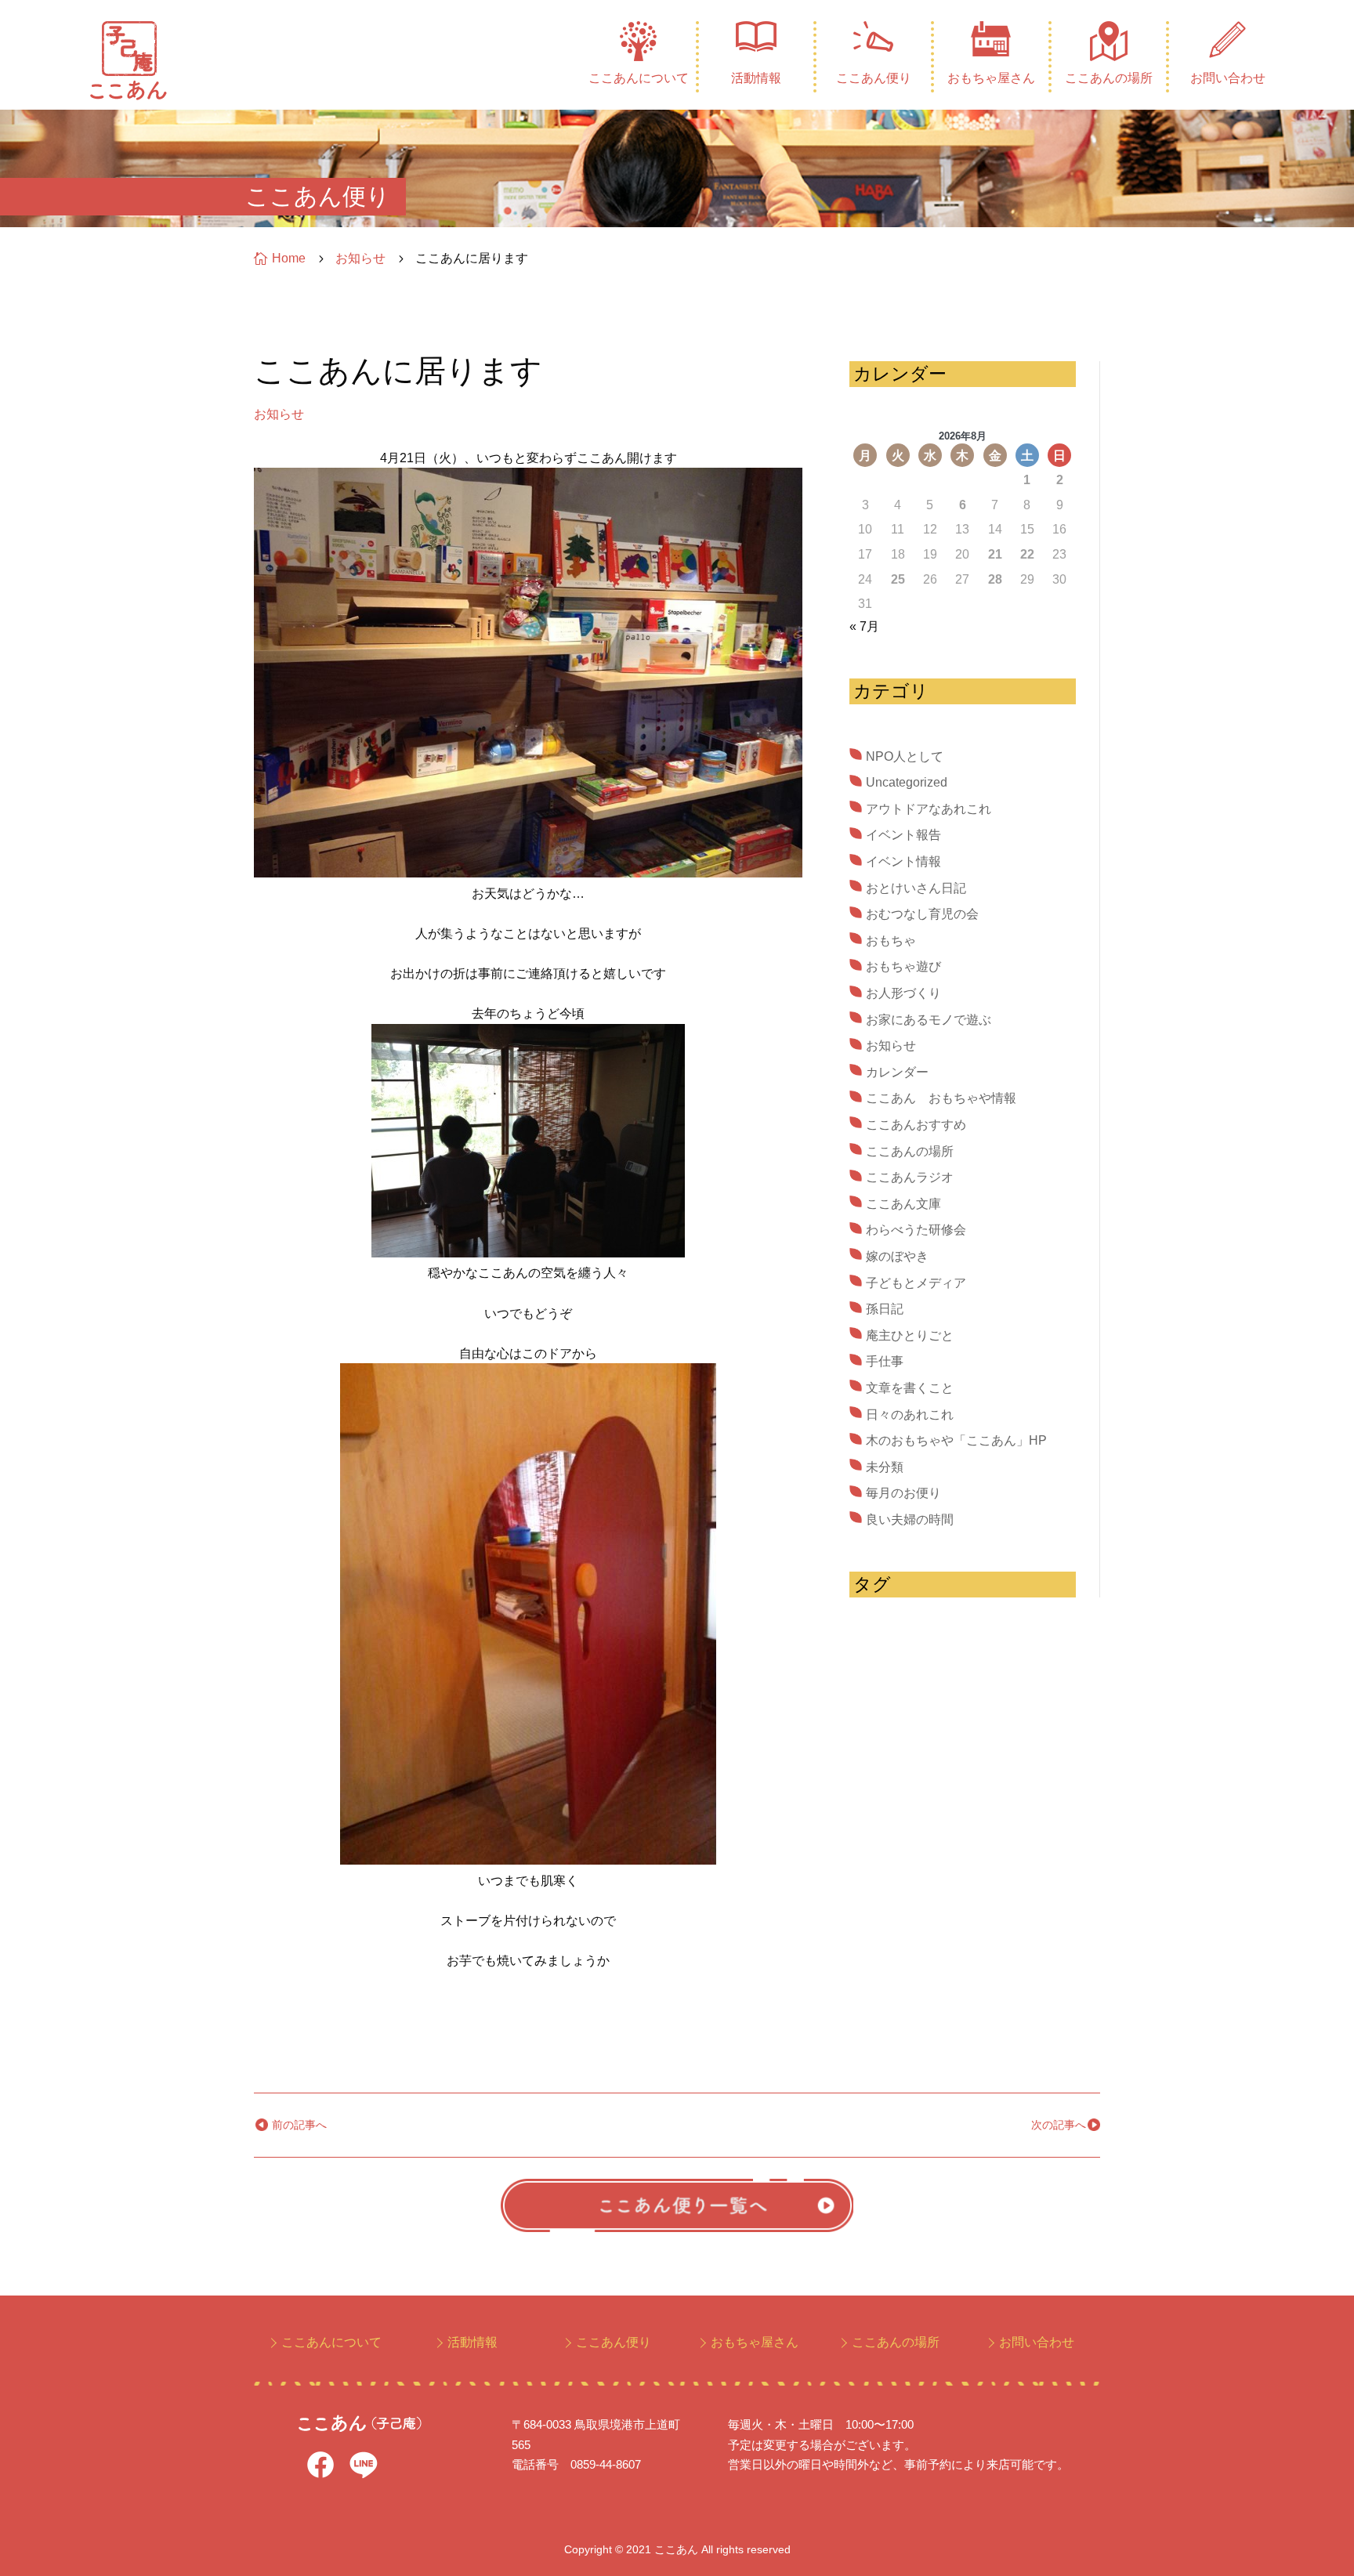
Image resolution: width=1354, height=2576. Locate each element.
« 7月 (864, 626)
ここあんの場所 (1109, 78)
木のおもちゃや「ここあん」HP (956, 1440)
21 (995, 554)
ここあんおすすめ (916, 1125)
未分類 (885, 1467)
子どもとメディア (916, 1283)
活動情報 (756, 78)
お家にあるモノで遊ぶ (929, 1020)
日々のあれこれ (910, 1415)
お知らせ (279, 414)
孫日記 (885, 1309)
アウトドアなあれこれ (929, 809)
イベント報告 (903, 835)
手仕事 (885, 1361)
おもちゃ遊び (903, 966)
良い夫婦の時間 (910, 1520)
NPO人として (905, 756)
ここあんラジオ (910, 1177)
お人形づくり (903, 993)
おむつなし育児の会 (922, 914)
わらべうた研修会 (916, 1230)
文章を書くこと (910, 1388)
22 (1027, 554)
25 (898, 579)
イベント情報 (903, 861)
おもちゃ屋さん (991, 78)
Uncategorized (907, 782)
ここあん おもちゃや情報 (941, 1098)
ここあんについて (639, 78)
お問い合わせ (1228, 78)
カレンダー (897, 1072)
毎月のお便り (903, 1493)
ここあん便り (874, 78)
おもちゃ (891, 941)
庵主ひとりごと (910, 1335)
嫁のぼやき (897, 1256)
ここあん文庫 (903, 1204)
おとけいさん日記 (916, 888)
